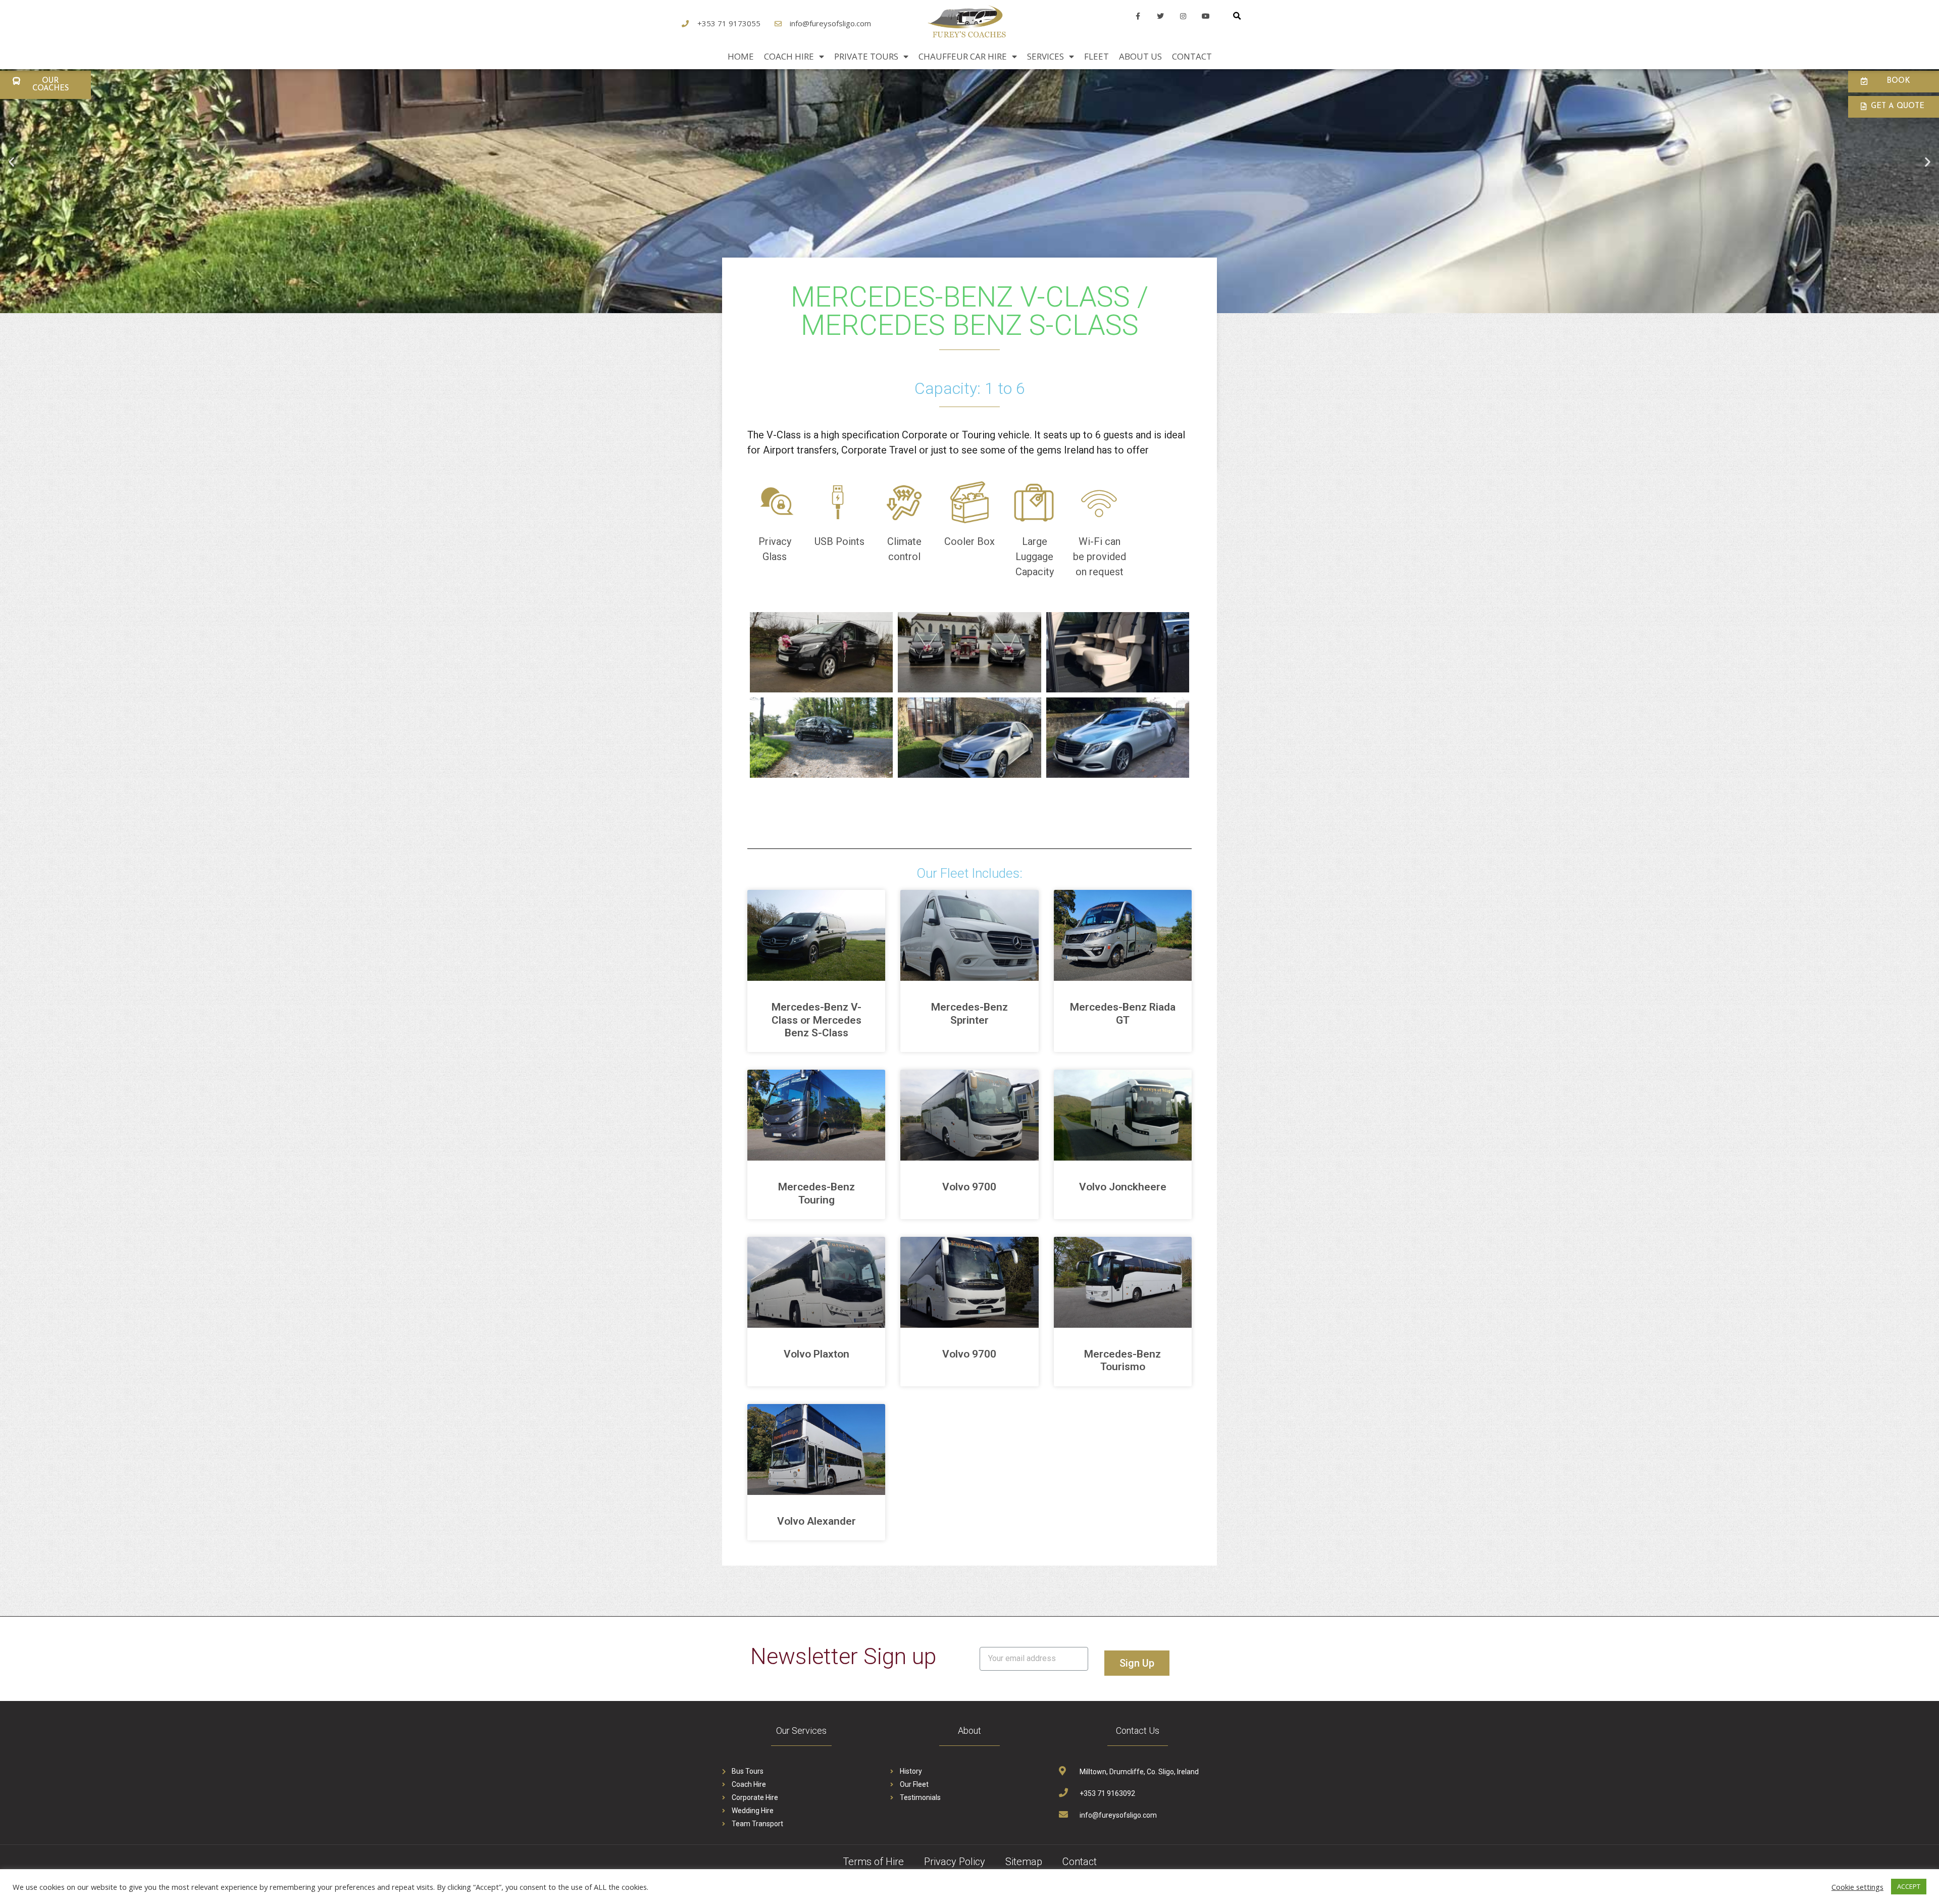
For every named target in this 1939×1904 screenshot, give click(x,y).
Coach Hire (789, 56)
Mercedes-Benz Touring (817, 1193)
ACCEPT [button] (1909, 1886)
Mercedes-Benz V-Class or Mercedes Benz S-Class (817, 1020)
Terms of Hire (873, 1862)
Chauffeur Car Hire (963, 56)
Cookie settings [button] (1857, 1887)
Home (741, 56)
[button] (45, 85)
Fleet (1096, 56)
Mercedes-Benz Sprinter (970, 1013)
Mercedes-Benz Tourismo (1122, 1360)
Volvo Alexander (817, 1521)
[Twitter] (1161, 16)
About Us (1140, 56)
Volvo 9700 (969, 1187)
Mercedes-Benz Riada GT (1123, 1013)
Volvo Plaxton (817, 1354)
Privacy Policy (955, 1862)
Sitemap (1024, 1862)
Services (1045, 56)
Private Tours (866, 56)
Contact (1192, 56)
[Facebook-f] (1138, 16)
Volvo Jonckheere (1123, 1187)
